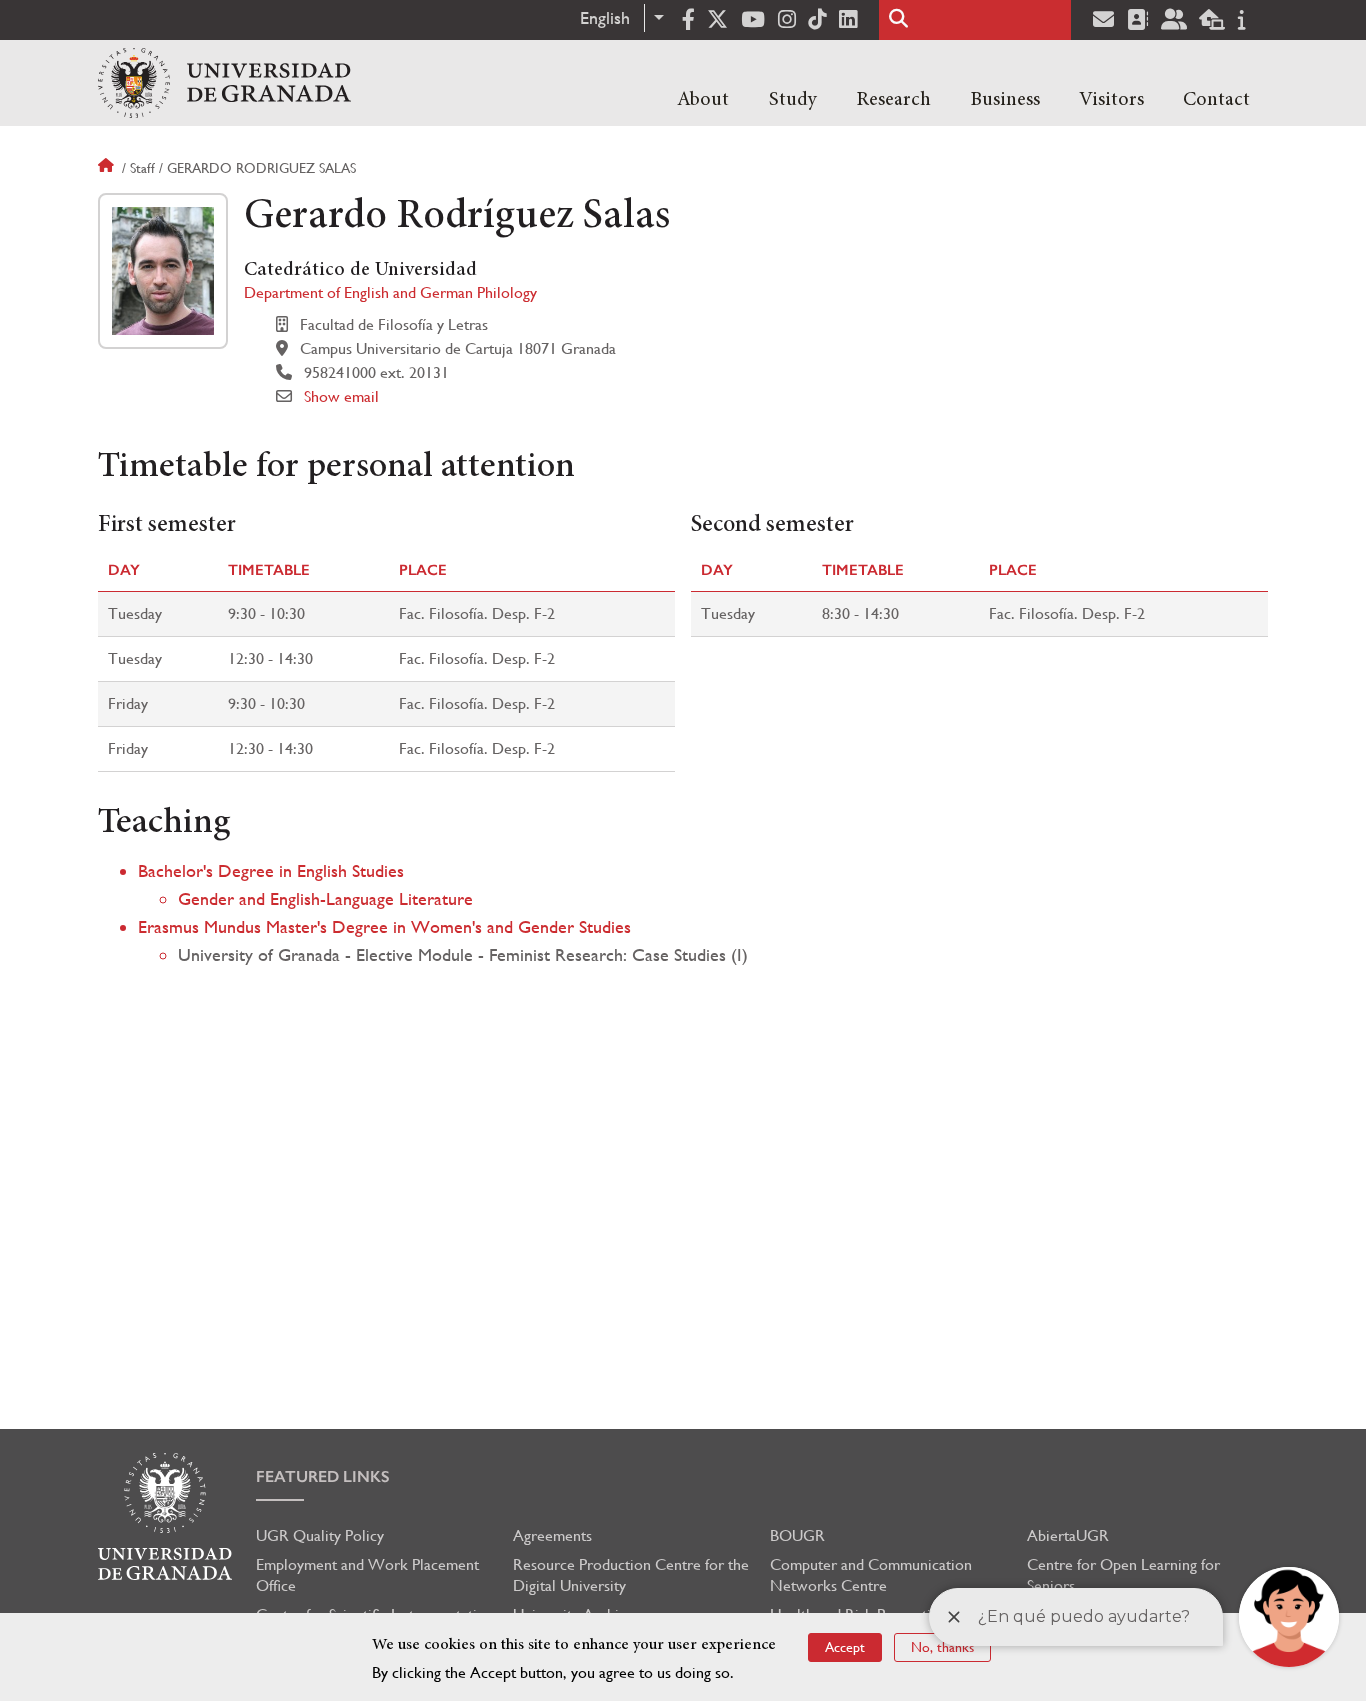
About (703, 100)
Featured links (323, 1476)
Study (793, 100)
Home (108, 168)
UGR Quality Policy (320, 1535)
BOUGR (797, 1535)
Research (893, 100)
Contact (1216, 100)
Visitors (1111, 100)
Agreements (552, 1535)
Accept (845, 1647)
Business (1005, 100)
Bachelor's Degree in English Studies (271, 870)
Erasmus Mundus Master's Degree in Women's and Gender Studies (384, 926)
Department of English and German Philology (390, 292)
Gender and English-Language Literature (325, 898)
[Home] (224, 83)
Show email (341, 396)
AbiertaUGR (1068, 1535)
